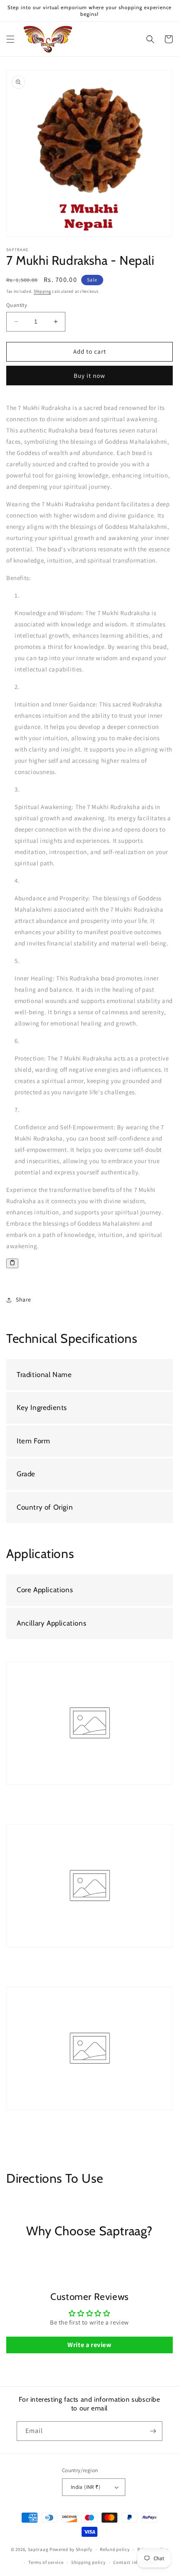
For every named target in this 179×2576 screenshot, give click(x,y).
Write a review (89, 2345)
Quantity (17, 305)
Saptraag (38, 2549)
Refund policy (115, 2549)
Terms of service (46, 2562)
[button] (10, 39)
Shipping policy (88, 2562)
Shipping (42, 291)
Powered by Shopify (71, 2549)
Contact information (136, 2562)
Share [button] (24, 1299)
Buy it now (89, 376)
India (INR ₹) (86, 2487)
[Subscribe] (153, 2431)
